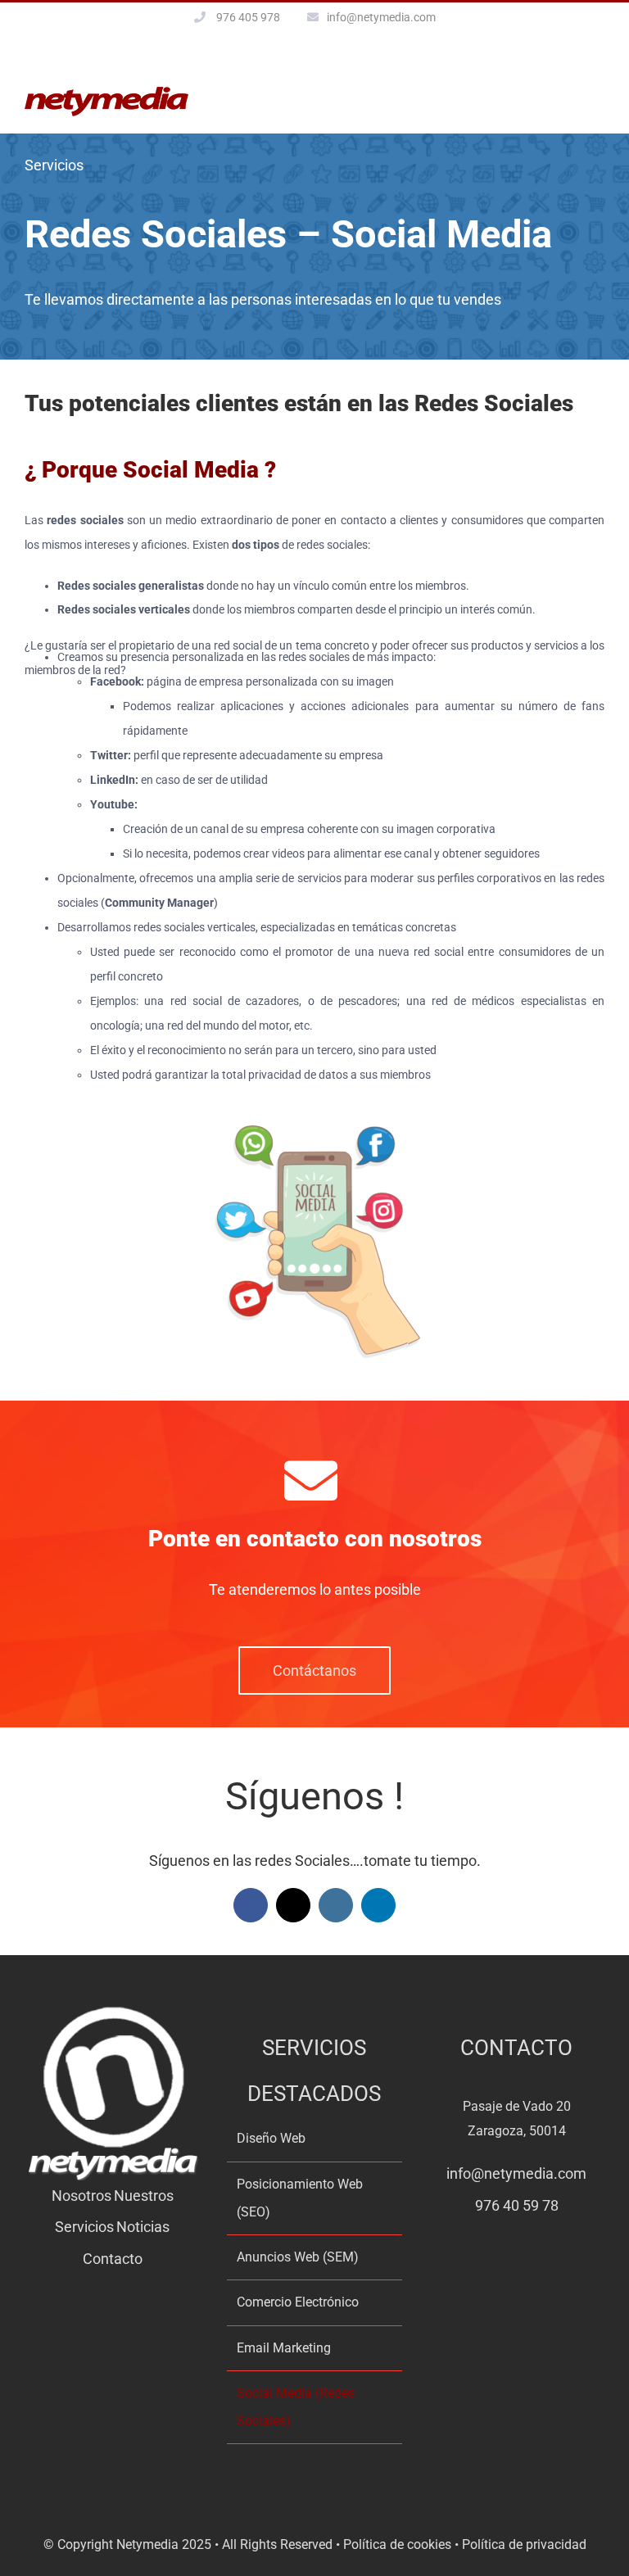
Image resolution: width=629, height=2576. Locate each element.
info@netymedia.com (381, 17)
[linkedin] (378, 1905)
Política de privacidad (524, 2544)
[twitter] (293, 1905)
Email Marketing (284, 2348)
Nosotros (81, 2196)
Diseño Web (271, 2138)
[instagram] (336, 1905)
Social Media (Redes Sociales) (296, 2407)
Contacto (113, 2259)
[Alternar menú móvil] (598, 95)
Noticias (143, 2227)
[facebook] (251, 1905)
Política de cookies (397, 2544)
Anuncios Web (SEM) (298, 2257)
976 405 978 (248, 17)
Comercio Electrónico (298, 2302)
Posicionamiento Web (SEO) (300, 2198)
